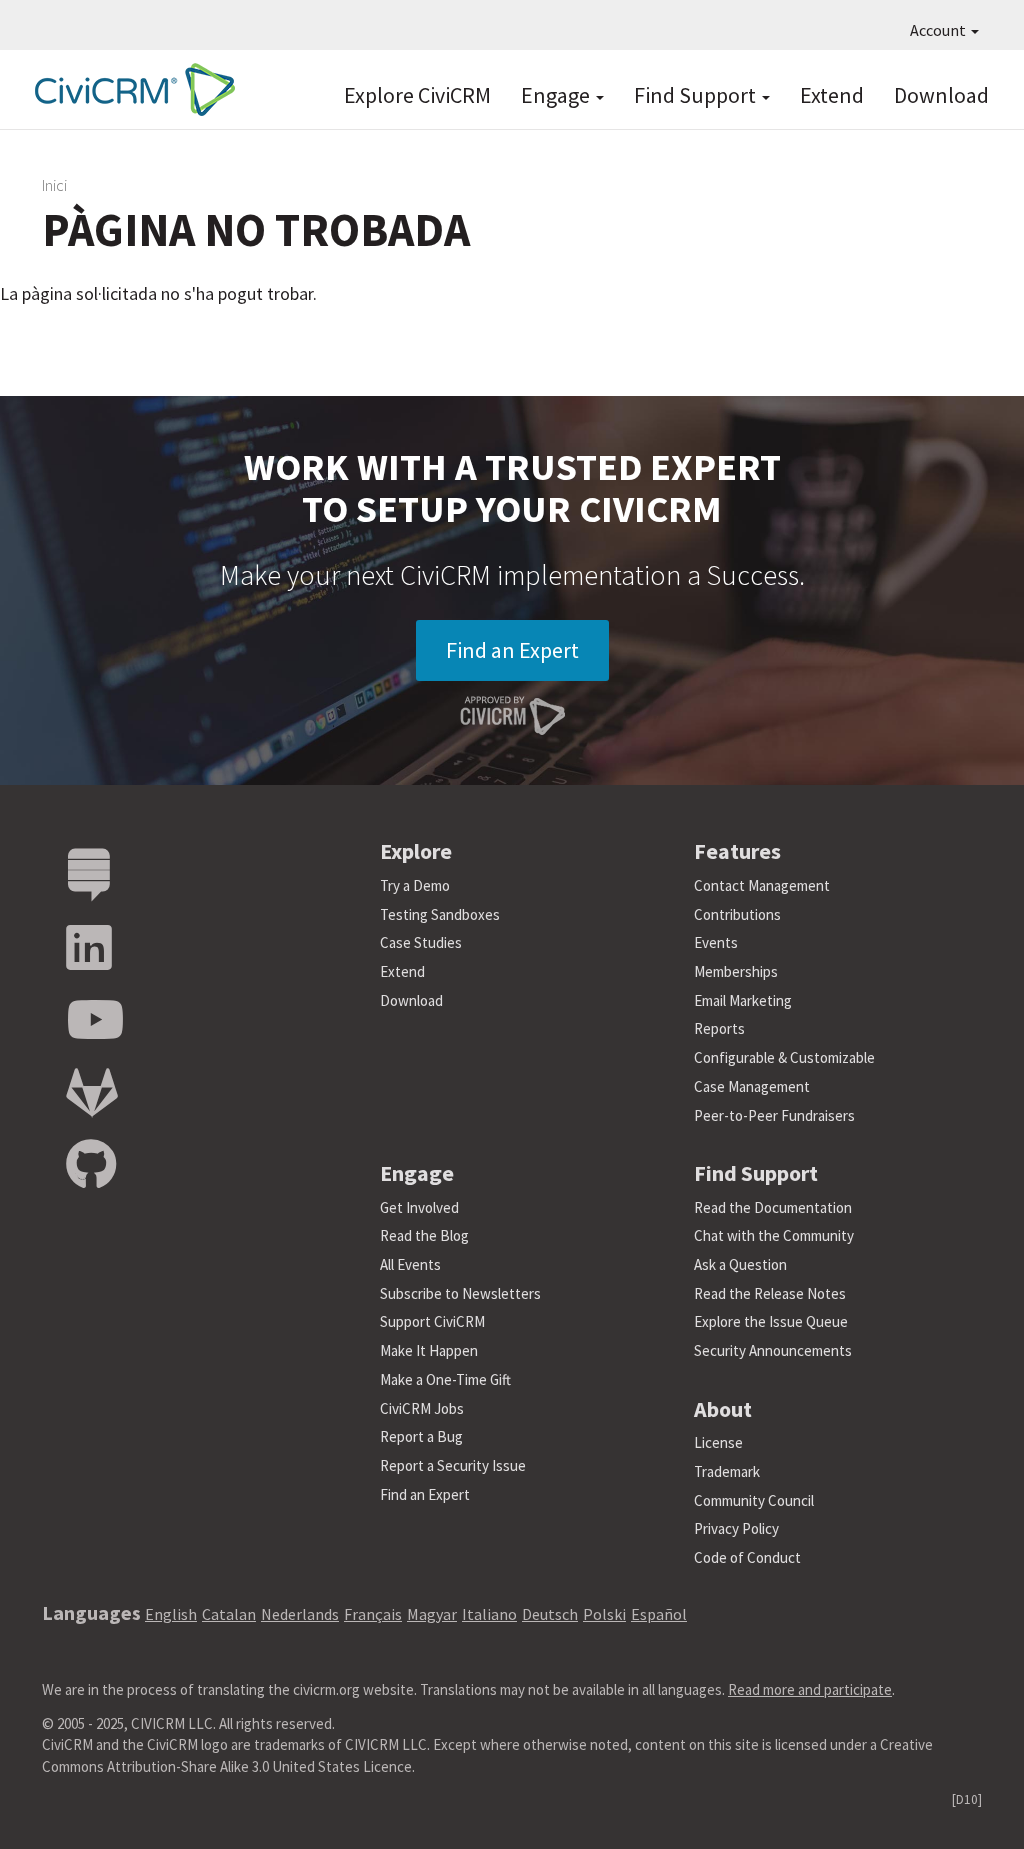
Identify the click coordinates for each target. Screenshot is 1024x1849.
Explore (416, 851)
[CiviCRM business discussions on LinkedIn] (89, 948)
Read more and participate (810, 1689)
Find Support (697, 95)
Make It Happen (429, 1350)
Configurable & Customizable (784, 1057)
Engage (557, 95)
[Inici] (130, 89)
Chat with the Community (774, 1235)
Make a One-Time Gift (445, 1379)
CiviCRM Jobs (422, 1408)
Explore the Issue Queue (771, 1321)
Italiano (489, 1614)
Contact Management (762, 885)
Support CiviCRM (432, 1321)
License (718, 1442)
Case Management (752, 1086)
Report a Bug (421, 1436)
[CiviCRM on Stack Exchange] (89, 875)
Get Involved (419, 1207)
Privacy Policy (736, 1528)
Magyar (432, 1614)
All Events (410, 1264)
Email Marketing (743, 1000)
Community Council (754, 1500)
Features (737, 851)
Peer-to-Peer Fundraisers (774, 1115)
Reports (719, 1028)
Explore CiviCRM (417, 95)
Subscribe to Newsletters (460, 1293)
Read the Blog (424, 1235)
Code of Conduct (747, 1557)
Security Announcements (773, 1350)
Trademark (727, 1471)
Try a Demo (415, 885)
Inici (54, 185)
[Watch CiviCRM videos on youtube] (95, 1020)
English (171, 1614)
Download (941, 95)
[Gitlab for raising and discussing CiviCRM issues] (92, 1093)
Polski (604, 1614)
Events (716, 942)
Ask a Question (740, 1264)
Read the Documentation (773, 1207)
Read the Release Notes (770, 1293)
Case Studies (421, 942)
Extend (832, 95)
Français (373, 1614)
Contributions (737, 914)
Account (939, 30)
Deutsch (550, 1614)
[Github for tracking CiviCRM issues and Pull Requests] (91, 1165)
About (723, 1409)
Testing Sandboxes (440, 914)
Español (659, 1614)
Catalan (229, 1614)
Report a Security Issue (453, 1465)
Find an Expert (512, 650)
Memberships (736, 971)
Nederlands (300, 1614)
